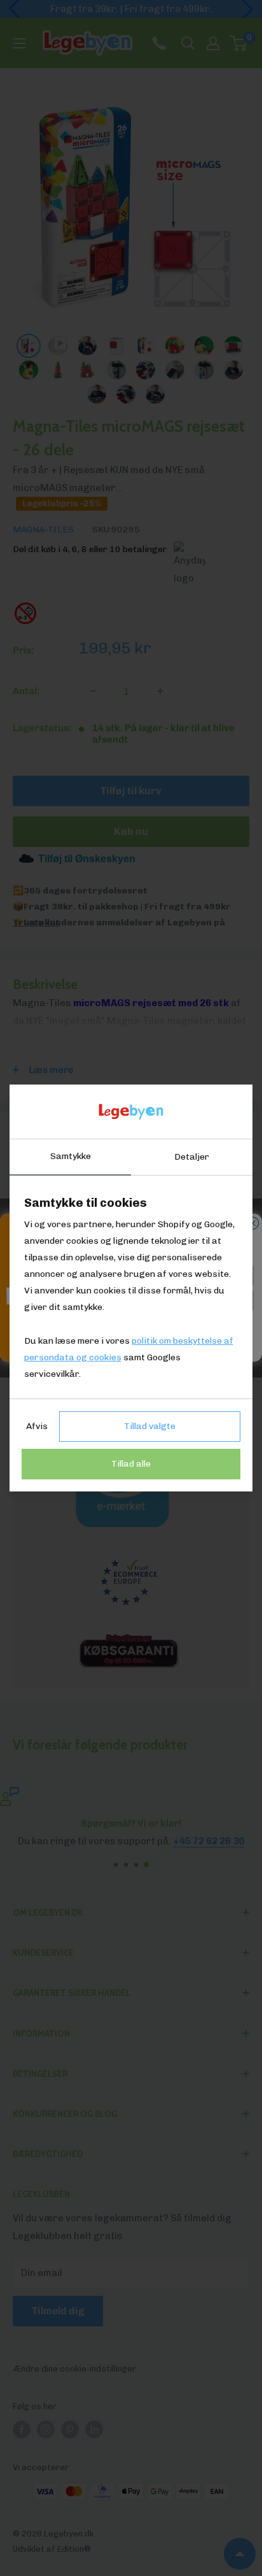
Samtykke (71, 1156)
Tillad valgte (150, 1426)
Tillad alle (131, 1464)
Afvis (37, 1426)
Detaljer (192, 1157)
